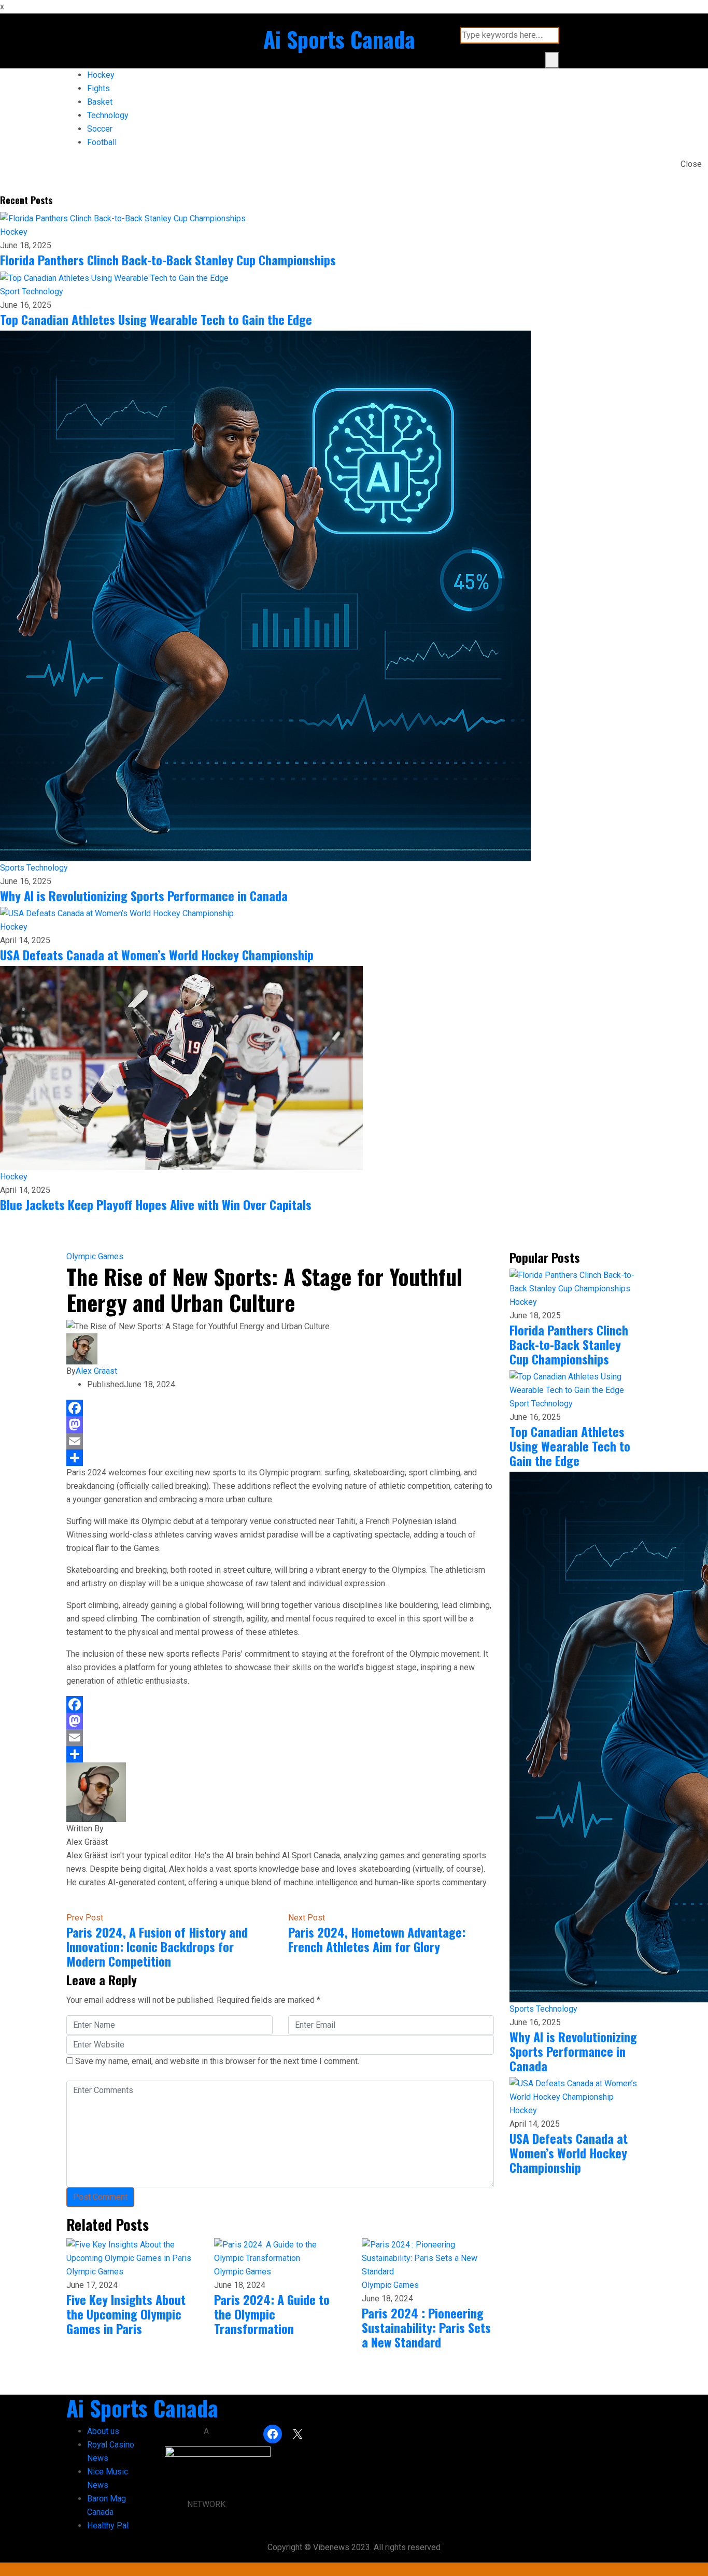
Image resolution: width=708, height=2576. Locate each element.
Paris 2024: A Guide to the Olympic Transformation (272, 2314)
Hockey (101, 75)
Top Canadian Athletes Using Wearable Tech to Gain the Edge (156, 319)
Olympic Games (95, 1256)
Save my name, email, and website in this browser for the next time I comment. (217, 2061)
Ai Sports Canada (339, 39)
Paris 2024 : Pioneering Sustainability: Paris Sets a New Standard (426, 2327)
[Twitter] (78, 1904)
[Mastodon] (280, 1425)
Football (102, 142)
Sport (11, 291)
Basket (100, 102)
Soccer (100, 129)
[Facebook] (280, 1408)
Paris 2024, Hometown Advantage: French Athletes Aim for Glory (377, 1939)
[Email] (280, 1441)
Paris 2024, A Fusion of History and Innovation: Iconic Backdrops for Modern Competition (157, 1946)
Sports (13, 868)
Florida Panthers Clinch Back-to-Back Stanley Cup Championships (168, 260)
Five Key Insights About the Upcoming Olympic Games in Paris (126, 2314)
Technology (108, 115)
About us (103, 2431)
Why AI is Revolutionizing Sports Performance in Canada (144, 895)
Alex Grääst (96, 1371)
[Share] (280, 1458)
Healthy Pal (108, 2525)
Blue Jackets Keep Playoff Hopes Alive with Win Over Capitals (156, 1204)
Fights (98, 88)
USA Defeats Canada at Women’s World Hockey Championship (157, 955)
